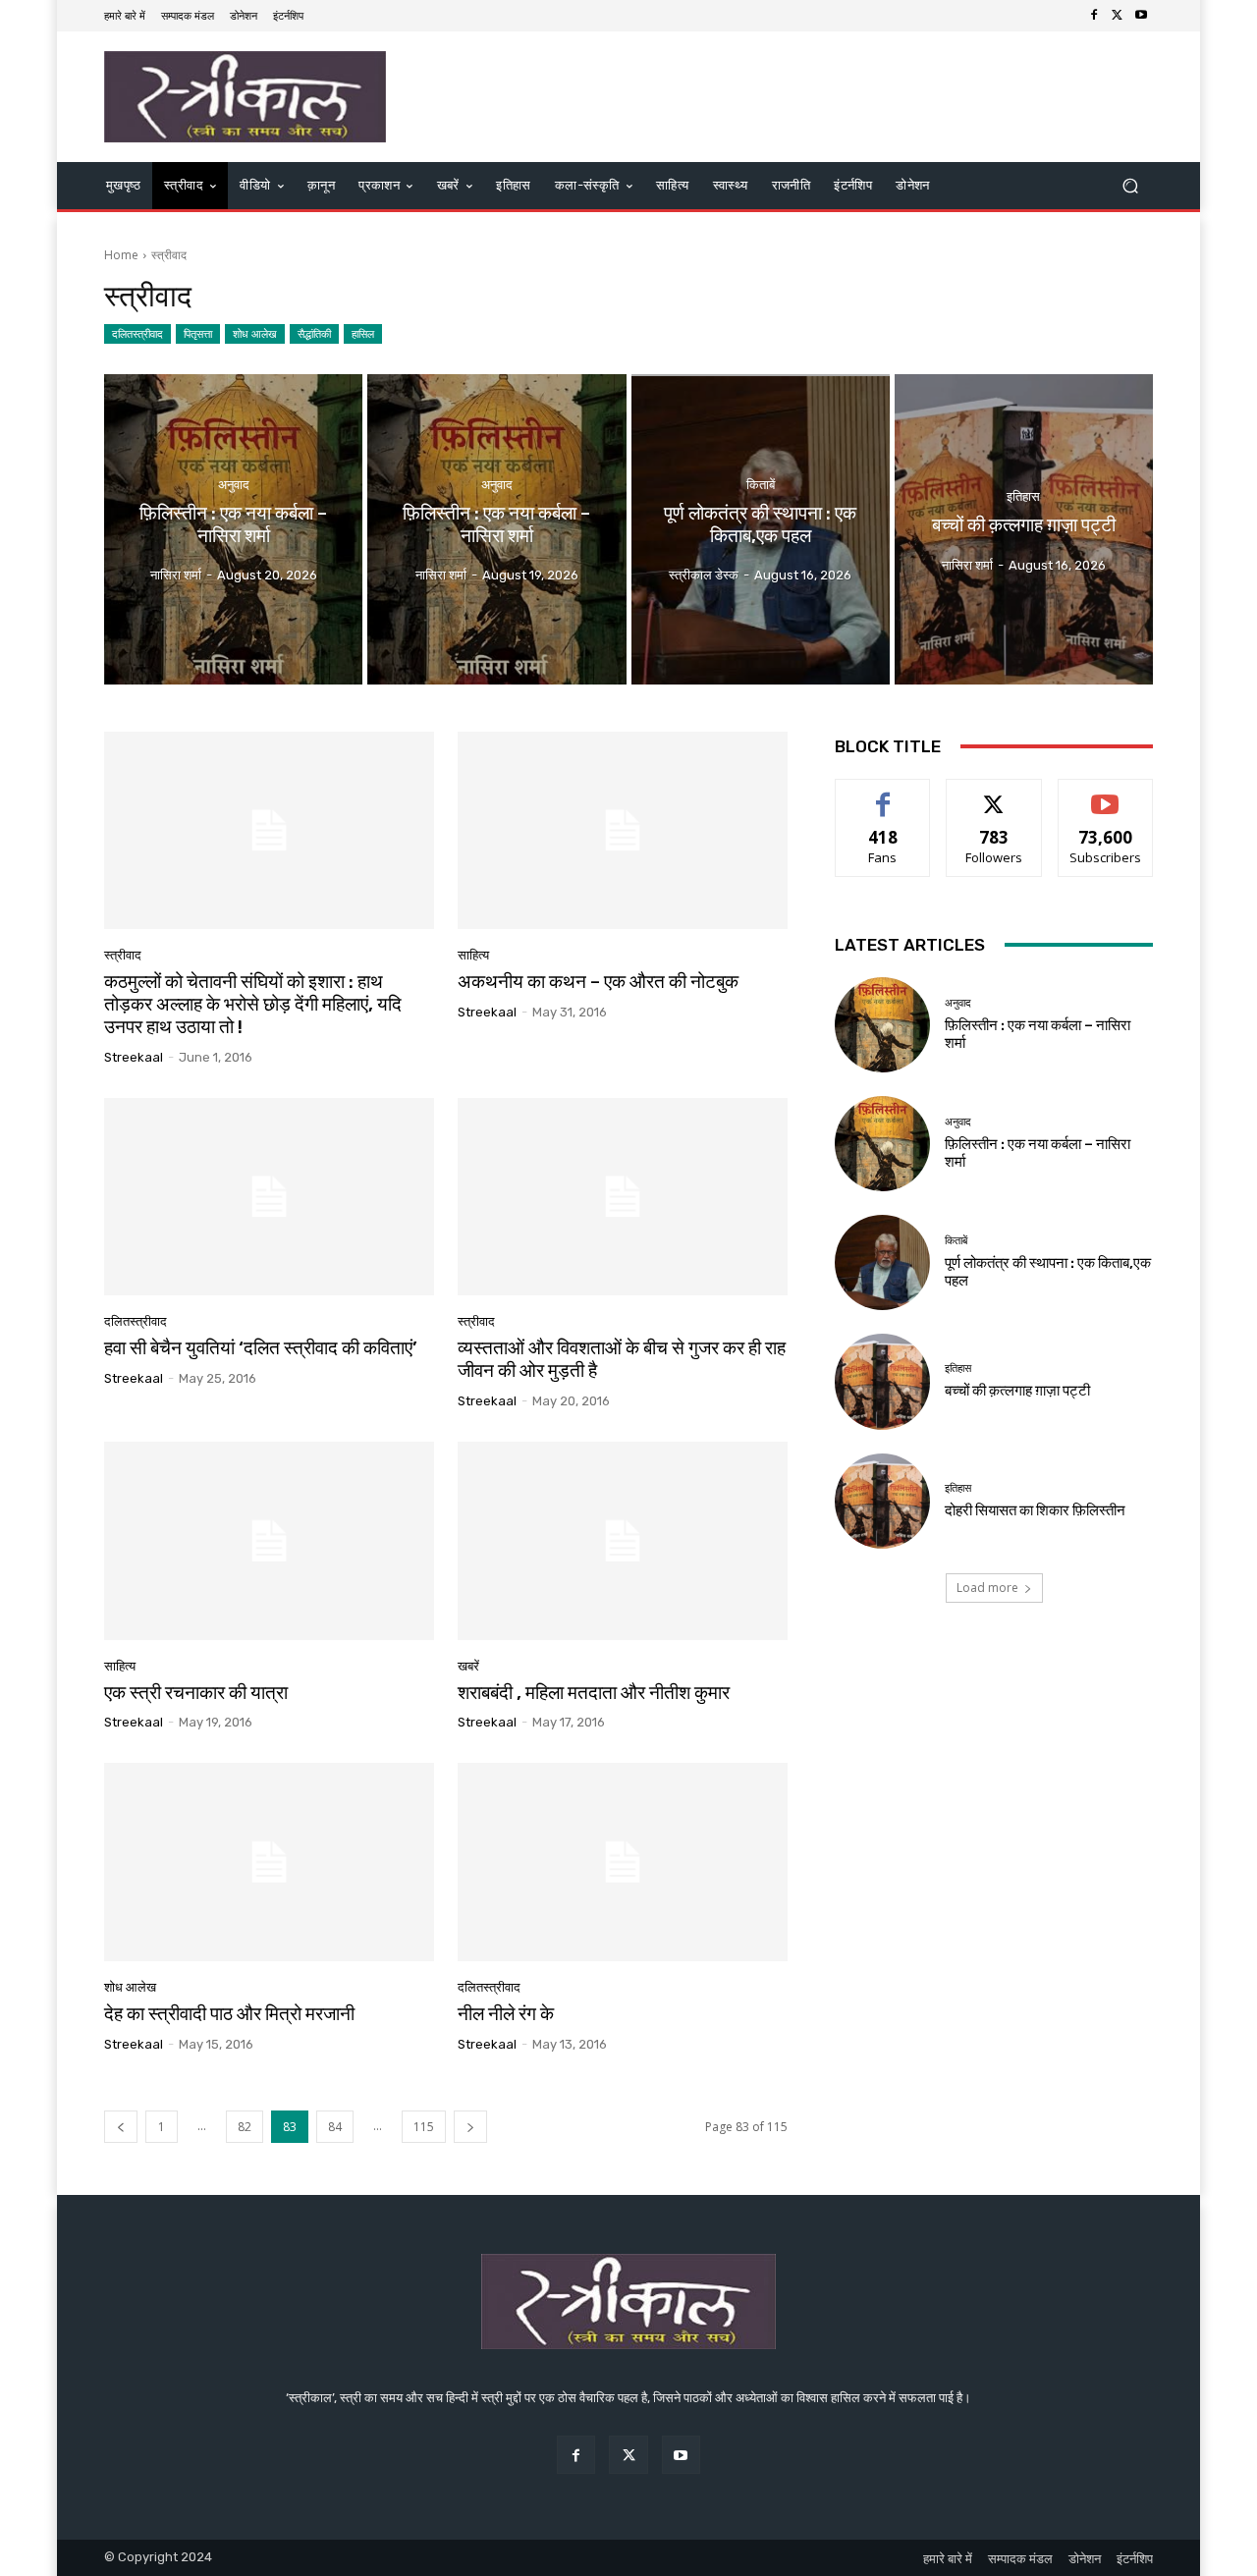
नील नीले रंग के (506, 2014)
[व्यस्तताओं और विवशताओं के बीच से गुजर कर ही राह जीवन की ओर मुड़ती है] (623, 1197)
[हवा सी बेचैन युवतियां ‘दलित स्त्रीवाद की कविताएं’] (269, 1197)
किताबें (761, 485)
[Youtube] (1141, 16)
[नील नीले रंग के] (623, 1862)
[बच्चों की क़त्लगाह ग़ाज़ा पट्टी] (1024, 529)
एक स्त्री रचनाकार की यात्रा (196, 1693)
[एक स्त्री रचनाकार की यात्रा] (269, 1541)
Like (883, 794)
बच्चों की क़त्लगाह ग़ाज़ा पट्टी (1017, 1391)
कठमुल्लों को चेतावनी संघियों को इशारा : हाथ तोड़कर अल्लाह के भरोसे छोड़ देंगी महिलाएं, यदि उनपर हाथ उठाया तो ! (253, 1004)
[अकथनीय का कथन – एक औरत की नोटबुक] (623, 831)
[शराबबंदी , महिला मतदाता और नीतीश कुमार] (623, 1541)
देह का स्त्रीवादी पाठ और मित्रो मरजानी (229, 2014)
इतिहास (1023, 495)
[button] (1130, 186)
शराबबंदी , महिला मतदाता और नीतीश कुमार (594, 1693)
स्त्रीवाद (123, 955)
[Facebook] (1094, 16)
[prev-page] (121, 2127)
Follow (994, 794)
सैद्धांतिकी (314, 333)
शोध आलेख (255, 333)
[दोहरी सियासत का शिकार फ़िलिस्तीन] (882, 1501)
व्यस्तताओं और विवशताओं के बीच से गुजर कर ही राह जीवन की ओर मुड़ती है (622, 1359)
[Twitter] (1118, 16)
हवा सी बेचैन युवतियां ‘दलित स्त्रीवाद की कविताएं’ (261, 1348)
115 (424, 2127)
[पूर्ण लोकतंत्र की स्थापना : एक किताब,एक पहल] (761, 529)
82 (245, 2127)
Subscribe (1106, 794)
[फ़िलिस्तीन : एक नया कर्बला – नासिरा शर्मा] (233, 529)
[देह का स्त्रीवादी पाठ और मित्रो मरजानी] (269, 1862)
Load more (987, 1588)
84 (335, 2127)
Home (121, 255)
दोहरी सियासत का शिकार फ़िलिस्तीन (1035, 1510)
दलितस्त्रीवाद (137, 333)
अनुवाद (234, 485)
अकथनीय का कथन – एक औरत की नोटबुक (598, 982)
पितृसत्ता (198, 333)
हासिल (363, 333)
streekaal (134, 1057)
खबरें (468, 1666)
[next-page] (470, 2127)
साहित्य (473, 955)
